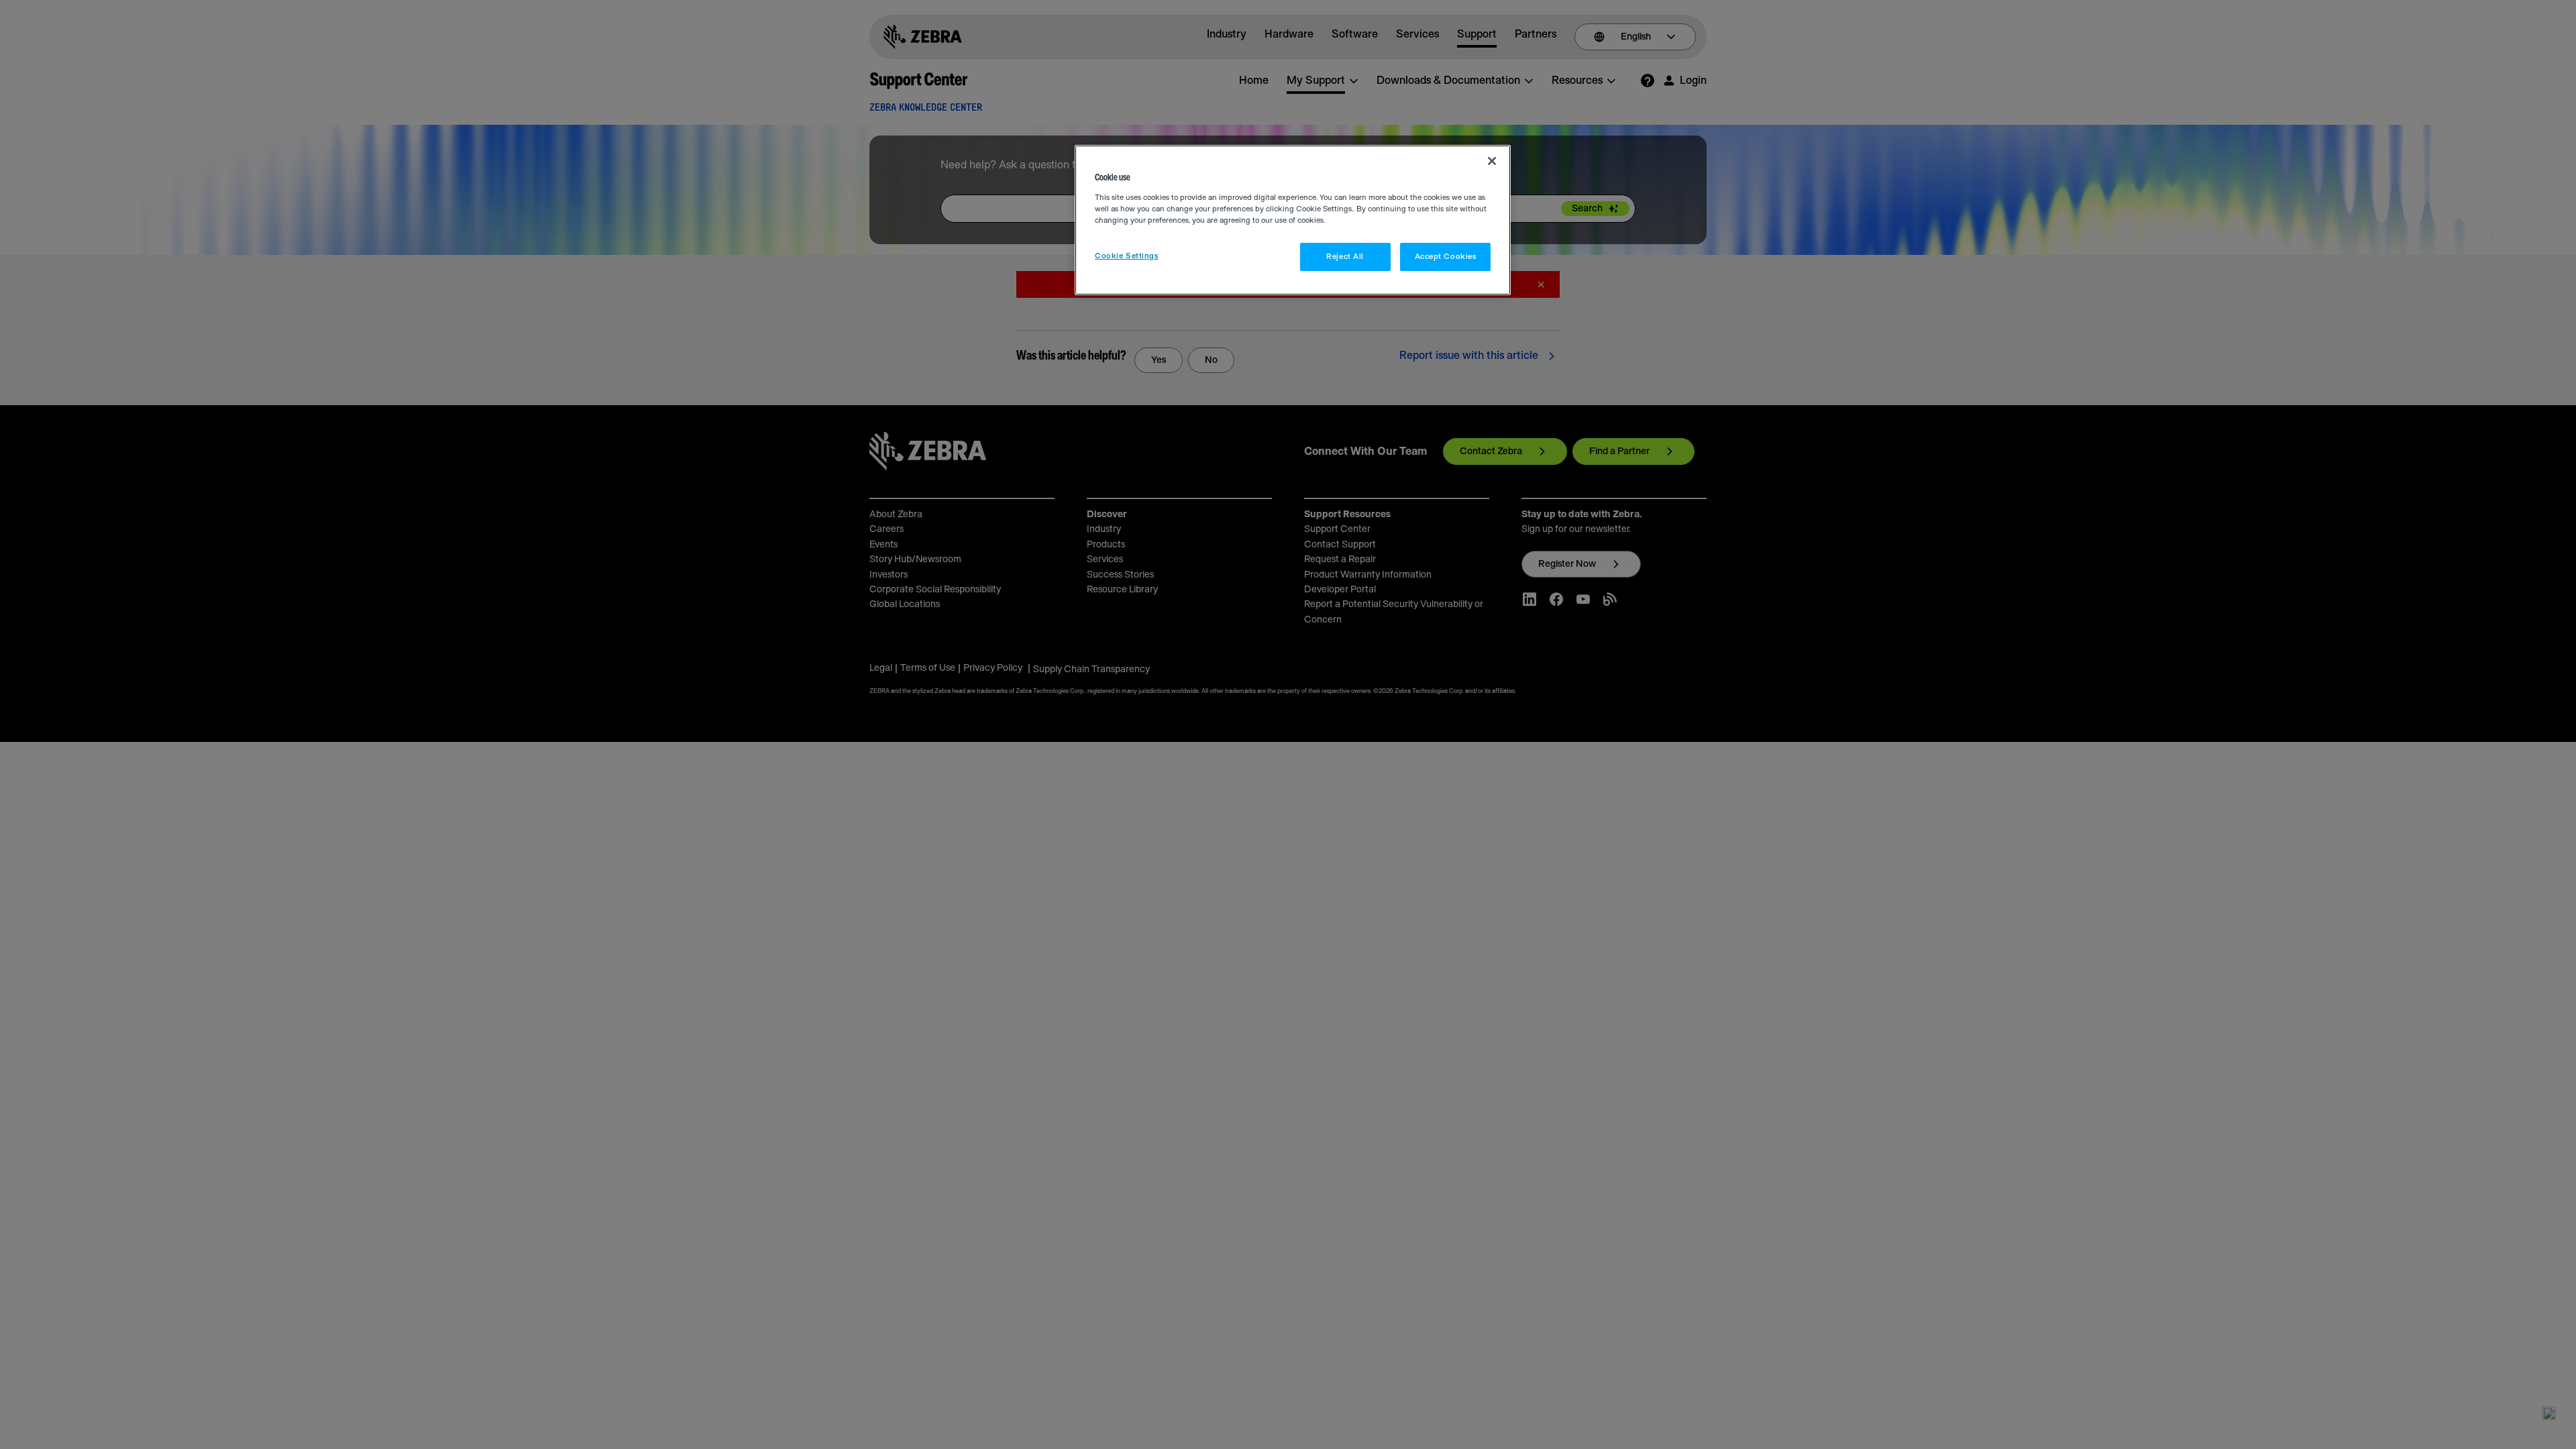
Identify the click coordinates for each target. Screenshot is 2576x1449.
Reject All (1345, 257)
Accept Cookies (1446, 257)
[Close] (1492, 161)
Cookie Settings (1127, 256)
